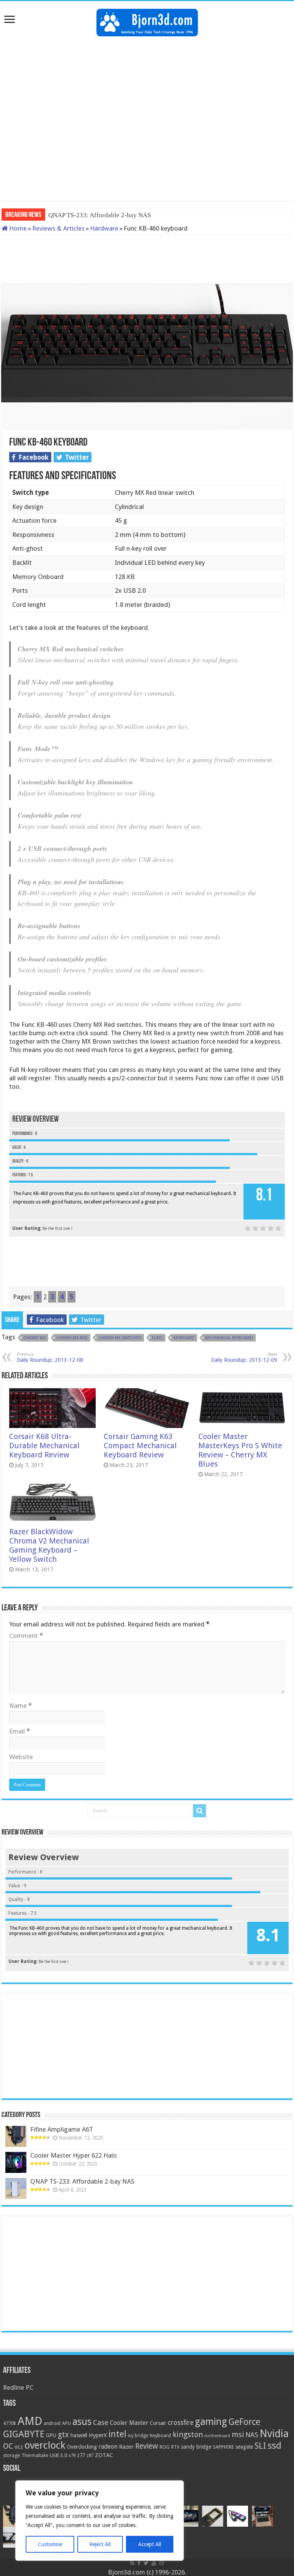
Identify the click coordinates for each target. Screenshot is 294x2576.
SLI (260, 2446)
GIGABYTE (24, 2434)
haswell (79, 2435)
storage (11, 2455)
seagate (244, 2447)
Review (147, 2446)
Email (20, 1731)
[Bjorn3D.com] (147, 21)
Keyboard (184, 1338)
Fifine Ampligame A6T (62, 2129)
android (52, 2423)
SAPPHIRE (223, 2447)
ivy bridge (138, 2436)
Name (20, 1706)
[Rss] (132, 2563)
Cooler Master (129, 2423)
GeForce (244, 2422)
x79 (72, 2456)
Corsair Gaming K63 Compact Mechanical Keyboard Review (140, 1446)
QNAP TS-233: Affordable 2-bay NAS (82, 2181)
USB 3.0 (58, 2455)
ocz (19, 2447)
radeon (108, 2447)
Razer (126, 2447)
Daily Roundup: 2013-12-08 (50, 1357)
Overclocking (82, 2447)
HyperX (98, 2435)
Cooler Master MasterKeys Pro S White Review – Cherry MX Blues (240, 1450)
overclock (45, 2445)
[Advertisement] (147, 61)
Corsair (158, 2423)
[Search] (199, 1811)
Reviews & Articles (58, 228)
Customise (50, 2544)
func (157, 1338)
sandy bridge (196, 2447)
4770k (10, 2423)
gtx (63, 2435)
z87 (90, 2456)
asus (82, 2422)
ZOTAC (104, 2455)
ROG (165, 2447)
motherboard (217, 2436)
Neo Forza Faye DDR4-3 (82, 215)
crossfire (180, 2423)
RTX (175, 2447)
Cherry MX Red (72, 1338)
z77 (81, 2455)
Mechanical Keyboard (229, 1338)
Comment (26, 1636)
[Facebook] (139, 2563)
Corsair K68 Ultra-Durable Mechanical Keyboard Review (44, 1446)
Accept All (150, 2544)
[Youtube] (154, 2563)
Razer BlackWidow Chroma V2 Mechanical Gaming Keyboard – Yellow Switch (49, 1545)
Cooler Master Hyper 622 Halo (73, 2155)
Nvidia (274, 2434)
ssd (274, 2446)
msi (238, 2435)
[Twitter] (146, 2563)
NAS (252, 2435)
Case (101, 2422)
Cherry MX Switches (120, 1338)
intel (117, 2434)
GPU (51, 2435)
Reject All (100, 2544)
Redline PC (18, 2387)
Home (17, 228)
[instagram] (162, 2563)
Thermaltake (35, 2456)
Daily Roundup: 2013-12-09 (244, 1357)
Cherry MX (34, 1338)
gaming (211, 2422)
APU (66, 2423)
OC (8, 2446)
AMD (30, 2421)
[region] (100, 2521)
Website (21, 1757)
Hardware (104, 228)
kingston (188, 2435)
